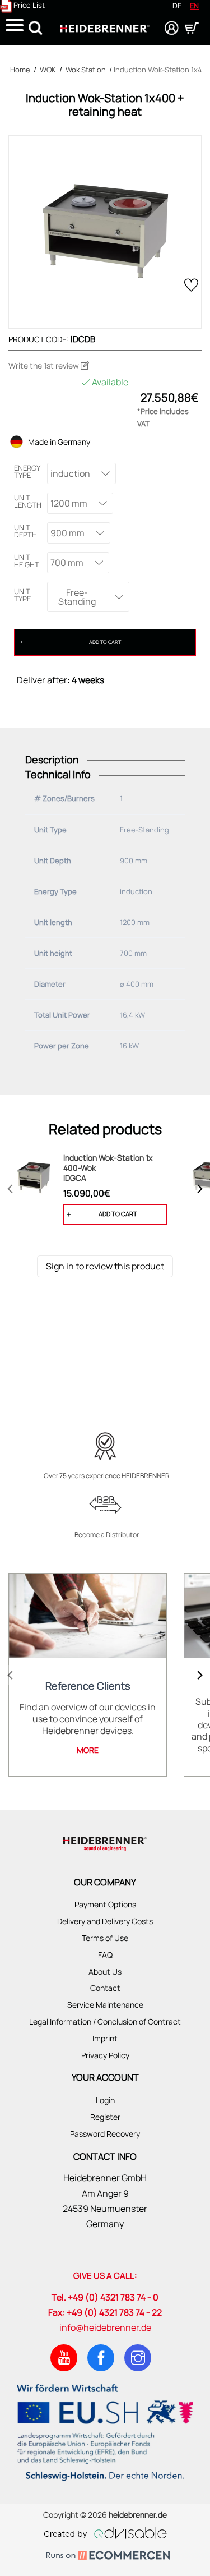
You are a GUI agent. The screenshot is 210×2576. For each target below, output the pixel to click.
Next (200, 1189)
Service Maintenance (105, 2005)
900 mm (67, 533)
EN (194, 6)
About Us (105, 1972)
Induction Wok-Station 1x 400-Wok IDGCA (108, 1168)
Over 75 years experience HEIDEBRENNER (107, 1476)
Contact (105, 1988)
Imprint (105, 2038)
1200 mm (69, 503)
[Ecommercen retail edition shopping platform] (105, 2556)
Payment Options (105, 1904)
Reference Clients (88, 1686)
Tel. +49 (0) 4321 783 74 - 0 (105, 2297)
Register (105, 2117)
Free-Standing (77, 597)
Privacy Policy (105, 2055)
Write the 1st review (45, 365)
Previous (10, 1189)
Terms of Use (105, 1938)
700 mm (67, 563)
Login (105, 2100)
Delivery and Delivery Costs (105, 1921)
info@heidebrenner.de (105, 2327)
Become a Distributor (107, 1535)
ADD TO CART (105, 642)
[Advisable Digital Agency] (105, 2531)
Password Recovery (105, 2134)
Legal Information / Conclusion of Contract (105, 2021)
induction (70, 473)
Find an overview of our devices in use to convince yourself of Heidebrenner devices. (88, 1719)
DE (177, 6)
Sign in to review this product (105, 1266)
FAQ (105, 1955)
